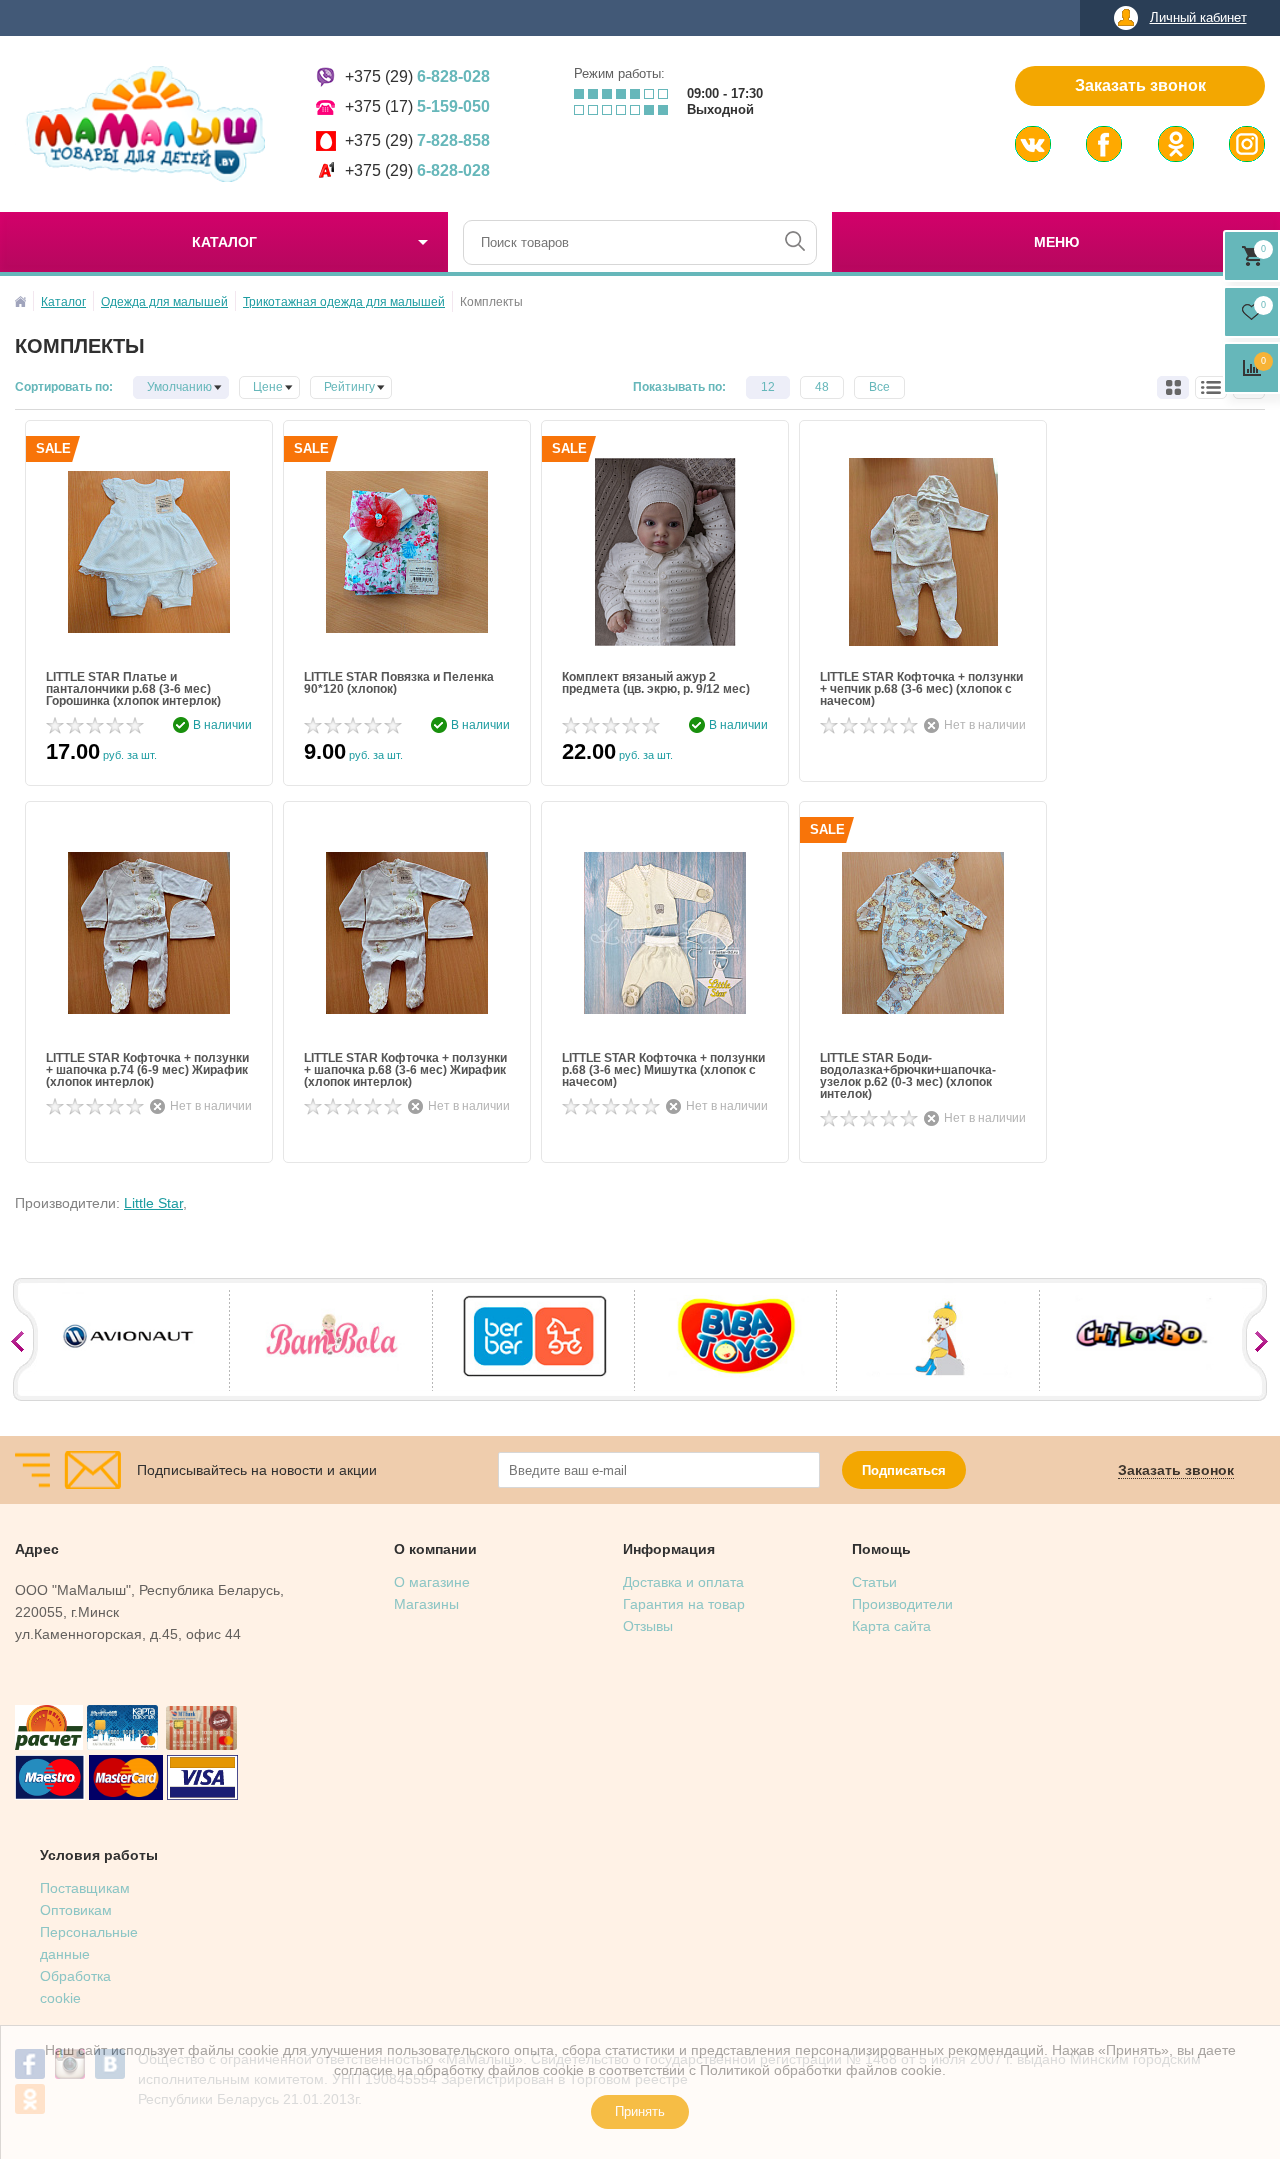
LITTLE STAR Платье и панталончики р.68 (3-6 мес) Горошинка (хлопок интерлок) (133, 689)
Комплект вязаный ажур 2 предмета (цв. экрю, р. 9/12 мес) (656, 683)
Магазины (426, 1604)
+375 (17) (417, 106)
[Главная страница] (20, 301)
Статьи (874, 1582)
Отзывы (648, 1626)
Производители (902, 1604)
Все (879, 387)
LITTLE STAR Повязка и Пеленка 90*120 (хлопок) (399, 683)
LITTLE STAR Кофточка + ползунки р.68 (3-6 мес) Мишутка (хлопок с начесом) (663, 1070)
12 (768, 387)
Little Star (153, 1203)
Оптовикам (76, 1910)
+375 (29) (417, 76)
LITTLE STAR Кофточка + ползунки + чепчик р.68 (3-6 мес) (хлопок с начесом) (921, 689)
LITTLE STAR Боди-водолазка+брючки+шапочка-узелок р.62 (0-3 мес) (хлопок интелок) (908, 1076)
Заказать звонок (1140, 85)
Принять (640, 2111)
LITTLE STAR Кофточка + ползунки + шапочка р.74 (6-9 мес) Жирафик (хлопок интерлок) (147, 1070)
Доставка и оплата (683, 1582)
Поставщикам (85, 1888)
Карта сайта (891, 1626)
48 (822, 387)
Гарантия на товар (684, 1604)
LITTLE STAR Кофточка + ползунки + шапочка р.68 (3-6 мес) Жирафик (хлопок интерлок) (405, 1070)
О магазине (432, 1582)
